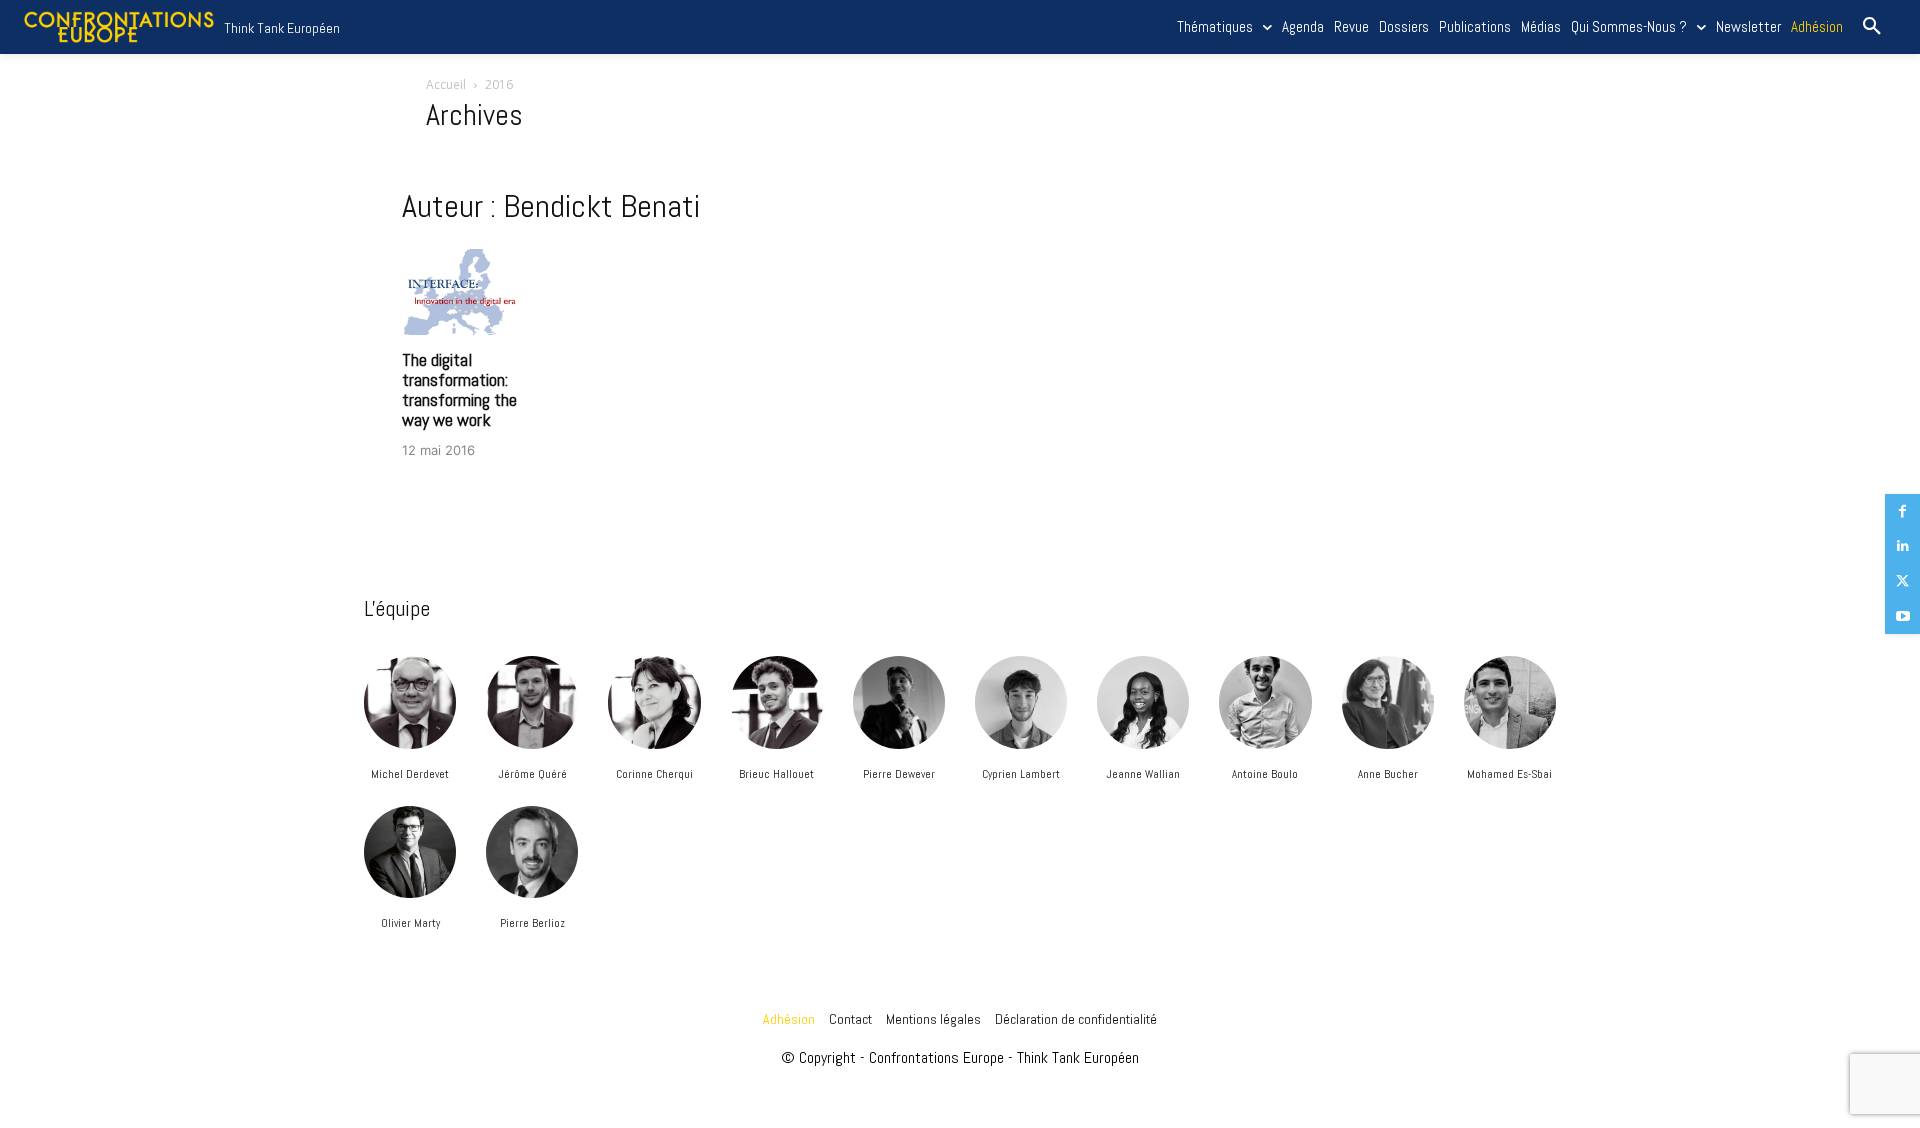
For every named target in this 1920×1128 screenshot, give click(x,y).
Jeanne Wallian (1143, 774)
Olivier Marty (410, 923)
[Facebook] (1902, 511)
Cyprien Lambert (1021, 774)
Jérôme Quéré (532, 774)
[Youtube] (1902, 616)
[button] (1872, 27)
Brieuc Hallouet (776, 774)
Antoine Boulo (1265, 774)
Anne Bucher (1388, 774)
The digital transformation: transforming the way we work (459, 389)
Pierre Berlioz (532, 923)
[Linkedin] (1902, 546)
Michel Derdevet (410, 774)
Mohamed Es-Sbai (1509, 774)
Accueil (446, 84)
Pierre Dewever (899, 774)
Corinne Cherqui (654, 774)
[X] (1902, 581)
